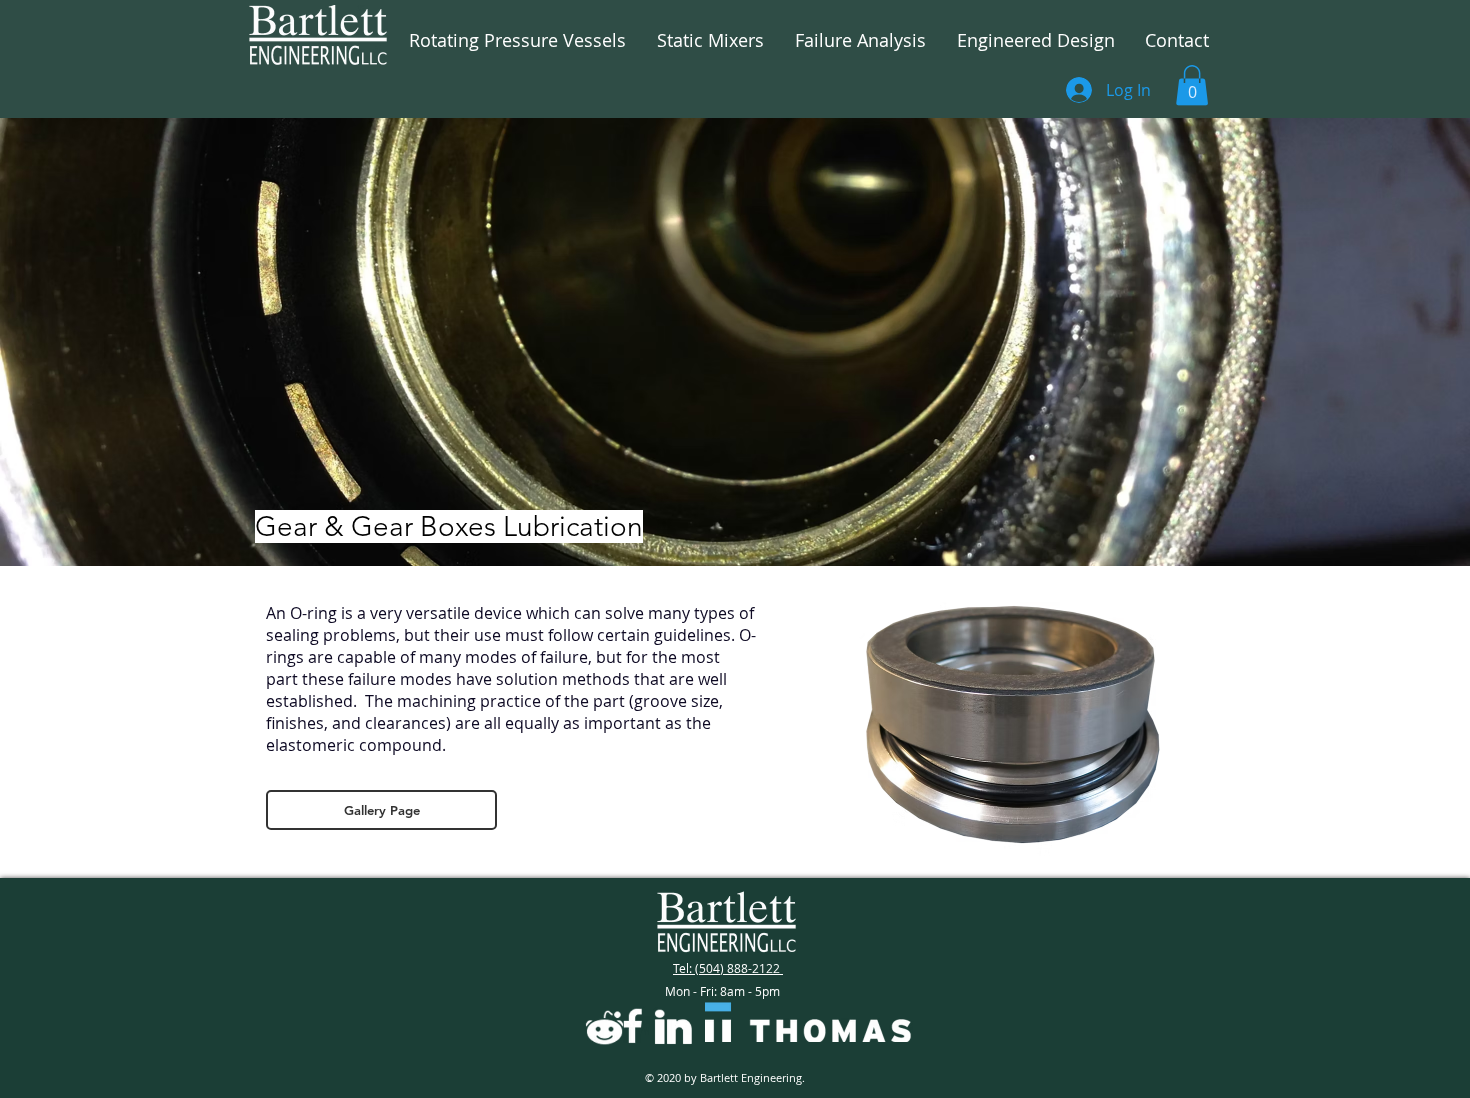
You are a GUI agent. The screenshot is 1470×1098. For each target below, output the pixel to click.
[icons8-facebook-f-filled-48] (632, 1025)
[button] (1192, 85)
